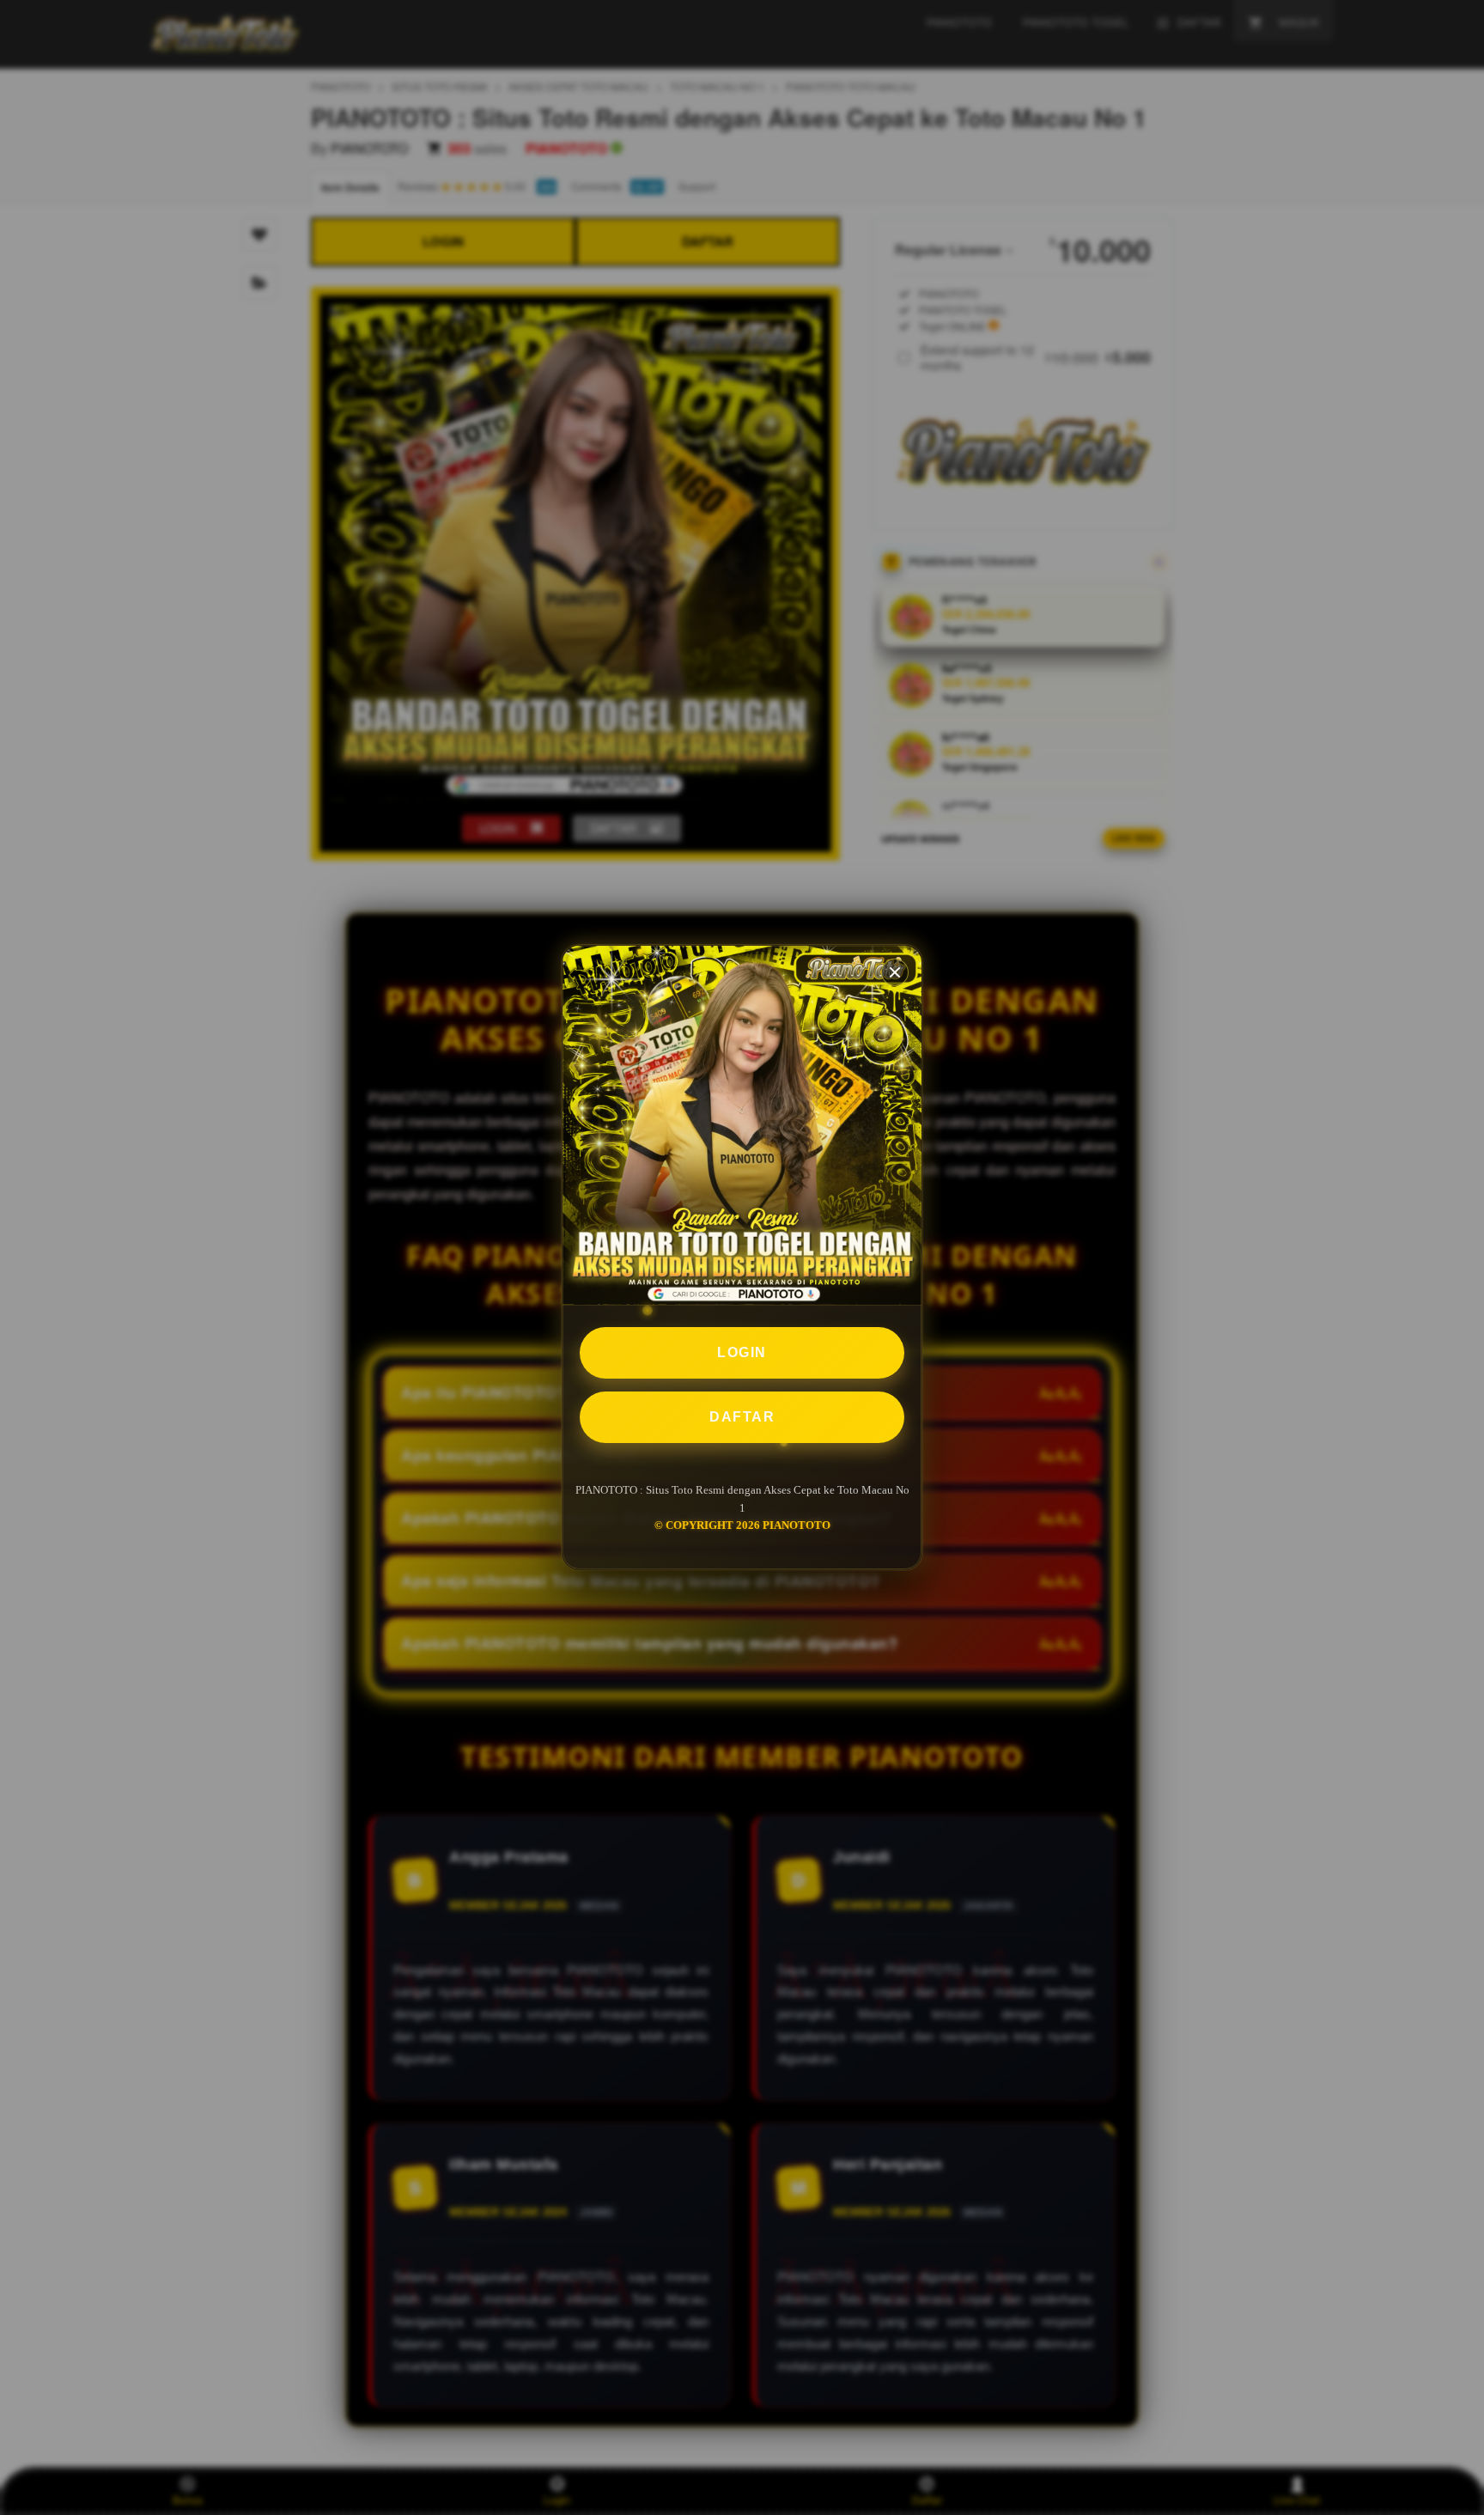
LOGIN (742, 1352)
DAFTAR (742, 1417)
